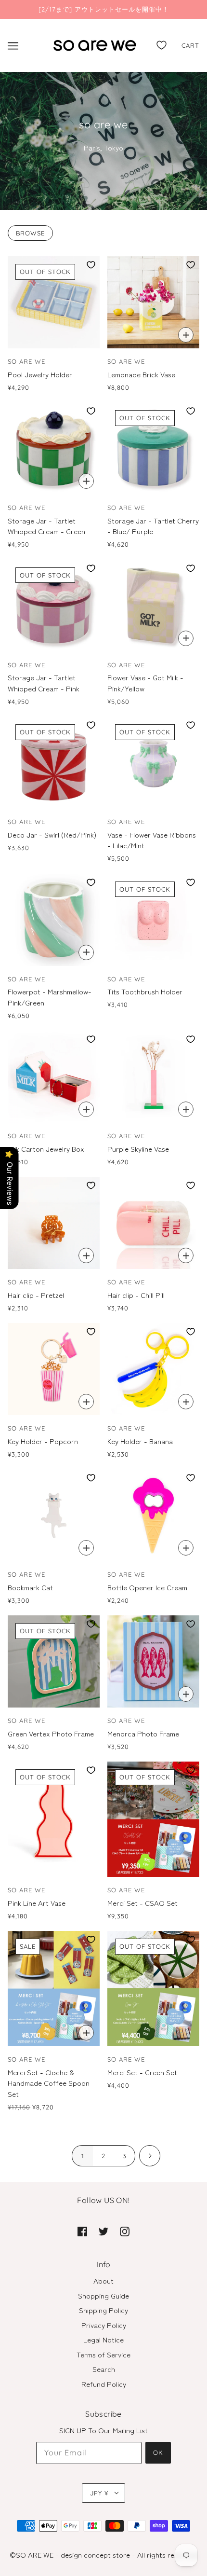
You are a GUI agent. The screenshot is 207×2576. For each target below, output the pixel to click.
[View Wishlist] (162, 43)
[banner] (95, 44)
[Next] (150, 2156)
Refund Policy (104, 2384)
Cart (190, 45)
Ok (158, 2452)
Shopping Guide (103, 2295)
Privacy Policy (104, 2325)
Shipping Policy (103, 2310)
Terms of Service (103, 2354)
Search (104, 2369)
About (103, 2280)
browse (30, 233)
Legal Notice (103, 2339)
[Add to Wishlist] (91, 265)
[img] (82, 2231)
